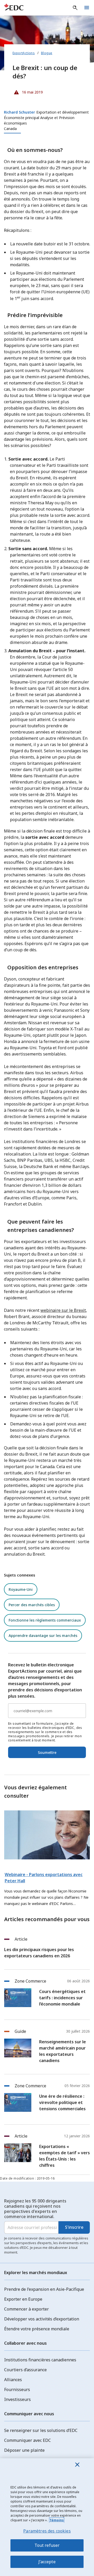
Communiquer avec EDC (28, 2440)
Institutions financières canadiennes (40, 2360)
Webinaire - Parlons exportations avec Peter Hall (44, 1878)
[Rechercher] (75, 8)
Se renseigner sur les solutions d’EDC (41, 2430)
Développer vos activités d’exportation (42, 2319)
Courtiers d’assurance (25, 2370)
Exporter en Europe (23, 2299)
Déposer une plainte (24, 2450)
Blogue (47, 53)
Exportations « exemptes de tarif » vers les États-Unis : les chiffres (64, 2156)
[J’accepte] (77, 2465)
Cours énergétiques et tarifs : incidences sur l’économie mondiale (62, 1998)
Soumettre (47, 1752)
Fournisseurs (17, 2389)
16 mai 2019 (28, 91)
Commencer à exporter (27, 2309)
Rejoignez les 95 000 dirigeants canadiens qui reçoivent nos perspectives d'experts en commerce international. (35, 2209)
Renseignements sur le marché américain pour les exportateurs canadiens (63, 2051)
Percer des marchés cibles (32, 1605)
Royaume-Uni (21, 1589)
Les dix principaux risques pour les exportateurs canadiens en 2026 (39, 1953)
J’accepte (47, 2562)
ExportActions (24, 53)
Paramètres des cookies (47, 2531)
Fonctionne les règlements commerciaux (45, 1620)
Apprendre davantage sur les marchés (43, 1635)
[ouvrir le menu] (87, 8)
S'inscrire (74, 2227)
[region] (47, 2517)
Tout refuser (47, 2545)
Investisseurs (17, 2399)
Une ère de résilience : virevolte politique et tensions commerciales (62, 2102)
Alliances (13, 2380)
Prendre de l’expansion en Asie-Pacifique (44, 2289)
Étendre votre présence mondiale (37, 2329)
